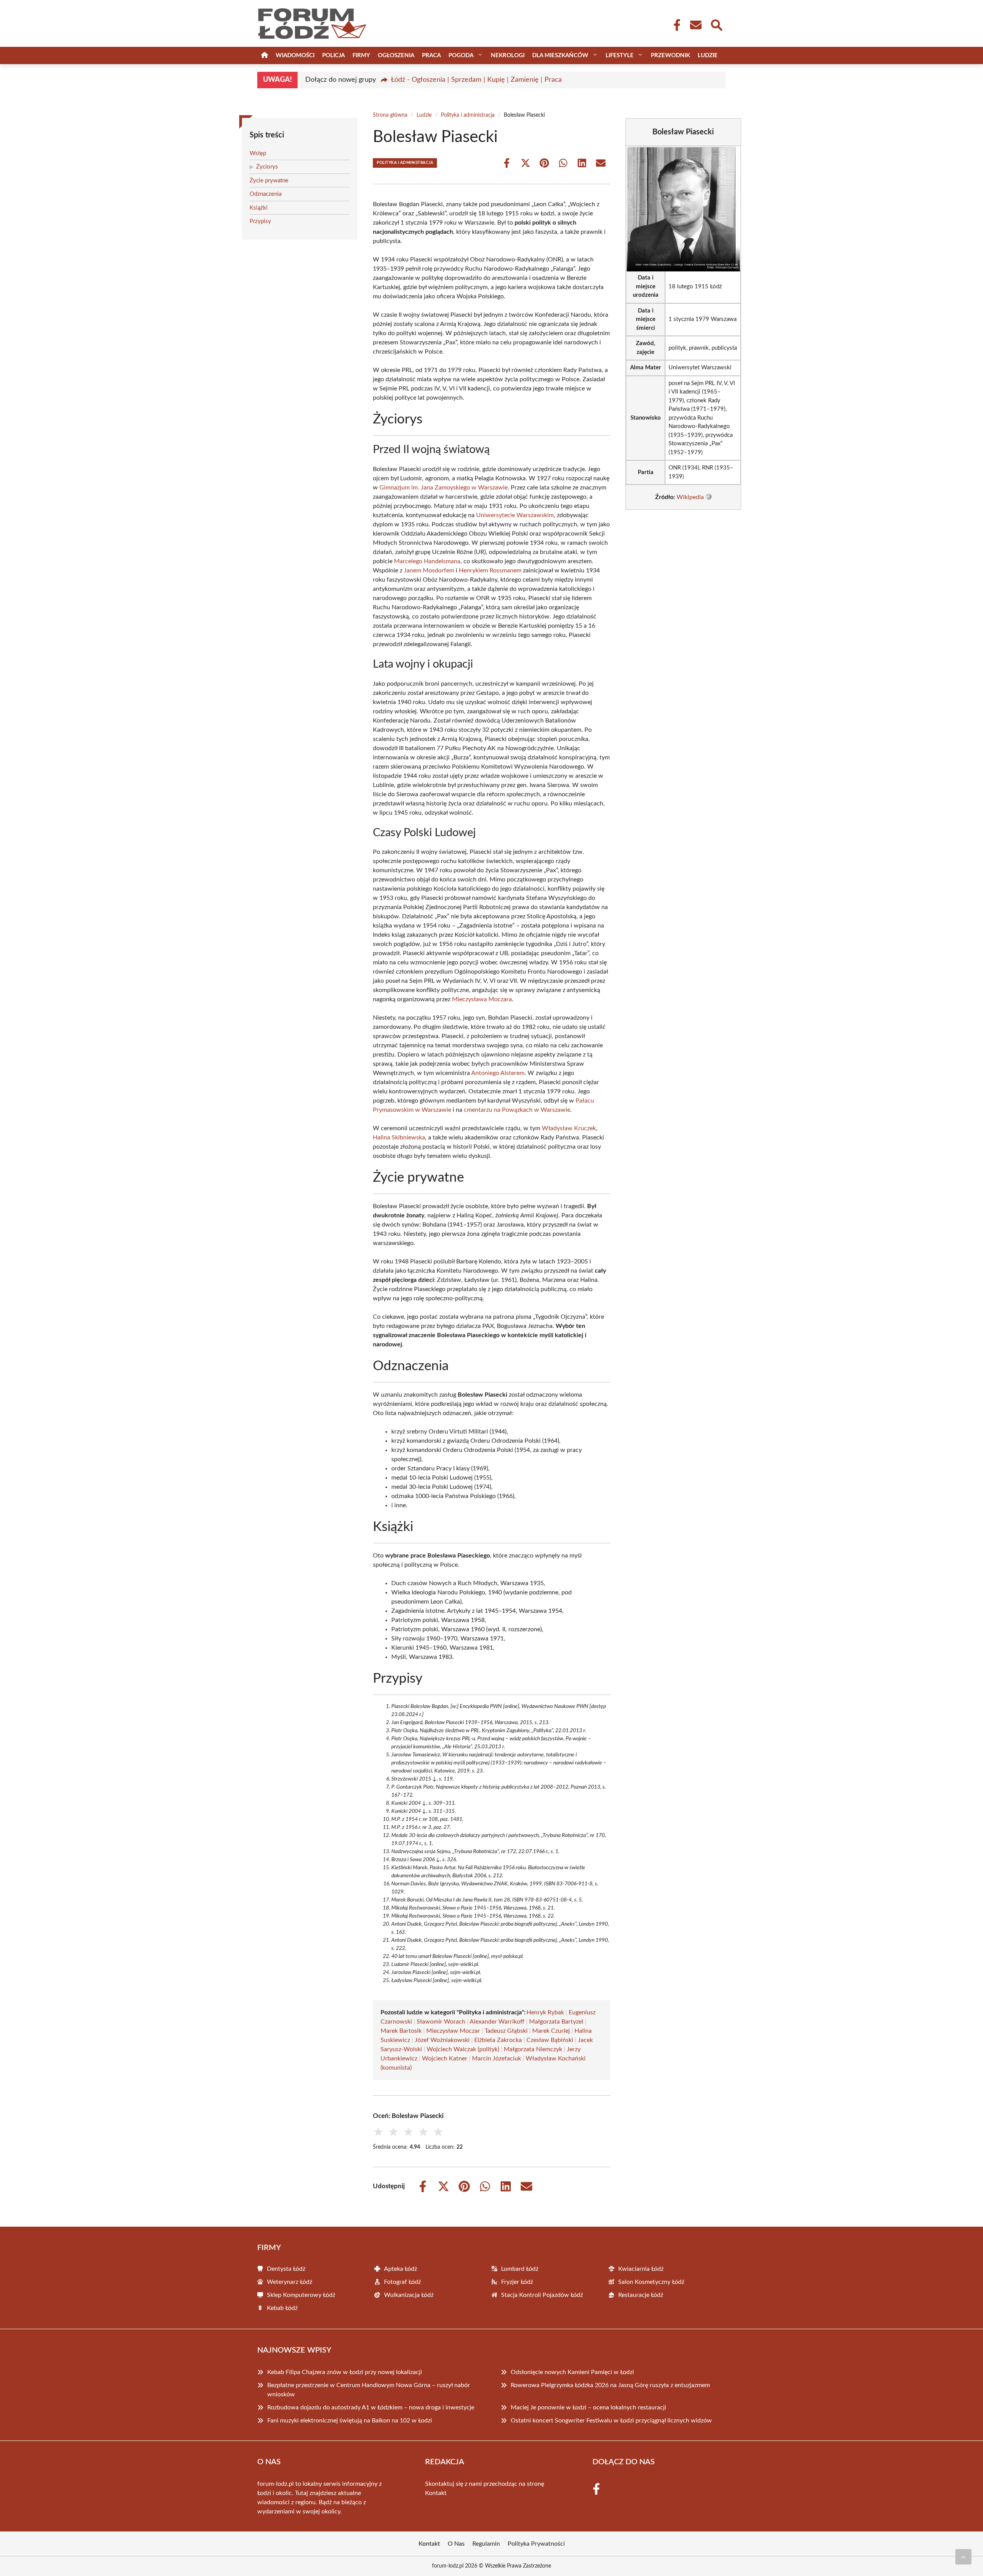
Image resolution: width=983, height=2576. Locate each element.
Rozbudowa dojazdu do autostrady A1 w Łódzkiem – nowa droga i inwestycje (371, 2407)
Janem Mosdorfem (429, 570)
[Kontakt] (695, 25)
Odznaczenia (266, 194)
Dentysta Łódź (286, 2269)
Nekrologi (508, 55)
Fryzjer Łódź (517, 2282)
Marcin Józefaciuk (496, 2058)
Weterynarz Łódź (290, 2282)
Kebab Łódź (282, 2308)
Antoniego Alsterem (498, 1073)
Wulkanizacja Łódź (409, 2295)
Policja (333, 55)
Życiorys (267, 167)
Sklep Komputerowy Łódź (301, 2295)
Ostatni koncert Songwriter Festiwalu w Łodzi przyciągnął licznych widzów (611, 2421)
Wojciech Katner (445, 2058)
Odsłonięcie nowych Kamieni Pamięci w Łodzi (572, 2372)
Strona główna (390, 115)
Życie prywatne (269, 181)
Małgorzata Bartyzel (556, 2022)
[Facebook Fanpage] (675, 25)
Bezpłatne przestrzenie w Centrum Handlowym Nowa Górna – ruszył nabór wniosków (369, 2390)
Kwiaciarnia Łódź (641, 2269)
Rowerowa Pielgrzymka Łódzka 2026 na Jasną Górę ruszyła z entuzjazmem (610, 2385)
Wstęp (258, 153)
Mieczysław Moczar (453, 2031)
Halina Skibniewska (399, 1138)
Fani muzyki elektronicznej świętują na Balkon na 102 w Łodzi (350, 2421)
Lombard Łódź (520, 2269)
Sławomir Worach (441, 2022)
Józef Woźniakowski (442, 2040)
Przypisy (260, 221)
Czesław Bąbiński (550, 2040)
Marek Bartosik (401, 2031)
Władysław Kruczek (569, 1128)
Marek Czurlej (551, 2031)
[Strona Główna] (265, 55)
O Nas (456, 2544)
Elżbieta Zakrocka (498, 2040)
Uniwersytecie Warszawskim (515, 515)
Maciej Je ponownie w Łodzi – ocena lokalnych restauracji (588, 2407)
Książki (259, 208)
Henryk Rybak (545, 2012)
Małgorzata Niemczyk (533, 2049)
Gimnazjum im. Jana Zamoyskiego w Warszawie (444, 488)
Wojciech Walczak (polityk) (463, 2049)
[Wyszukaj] (716, 24)
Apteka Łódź (400, 2269)
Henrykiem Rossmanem (490, 570)
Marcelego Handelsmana (427, 561)
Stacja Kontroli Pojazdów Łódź (542, 2295)
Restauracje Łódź (641, 2295)
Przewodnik (670, 55)
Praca (431, 55)
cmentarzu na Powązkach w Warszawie (517, 1110)
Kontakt (436, 2493)
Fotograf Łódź (402, 2282)
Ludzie (708, 55)
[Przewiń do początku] (963, 2557)
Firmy (361, 55)
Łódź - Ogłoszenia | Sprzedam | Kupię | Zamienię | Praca (476, 80)
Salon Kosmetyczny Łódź (651, 2282)
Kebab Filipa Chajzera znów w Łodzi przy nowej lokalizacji (345, 2372)
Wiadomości (295, 55)
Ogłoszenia (396, 55)
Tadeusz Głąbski (506, 2031)
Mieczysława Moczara (482, 999)
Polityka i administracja (468, 115)
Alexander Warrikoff (497, 2022)
